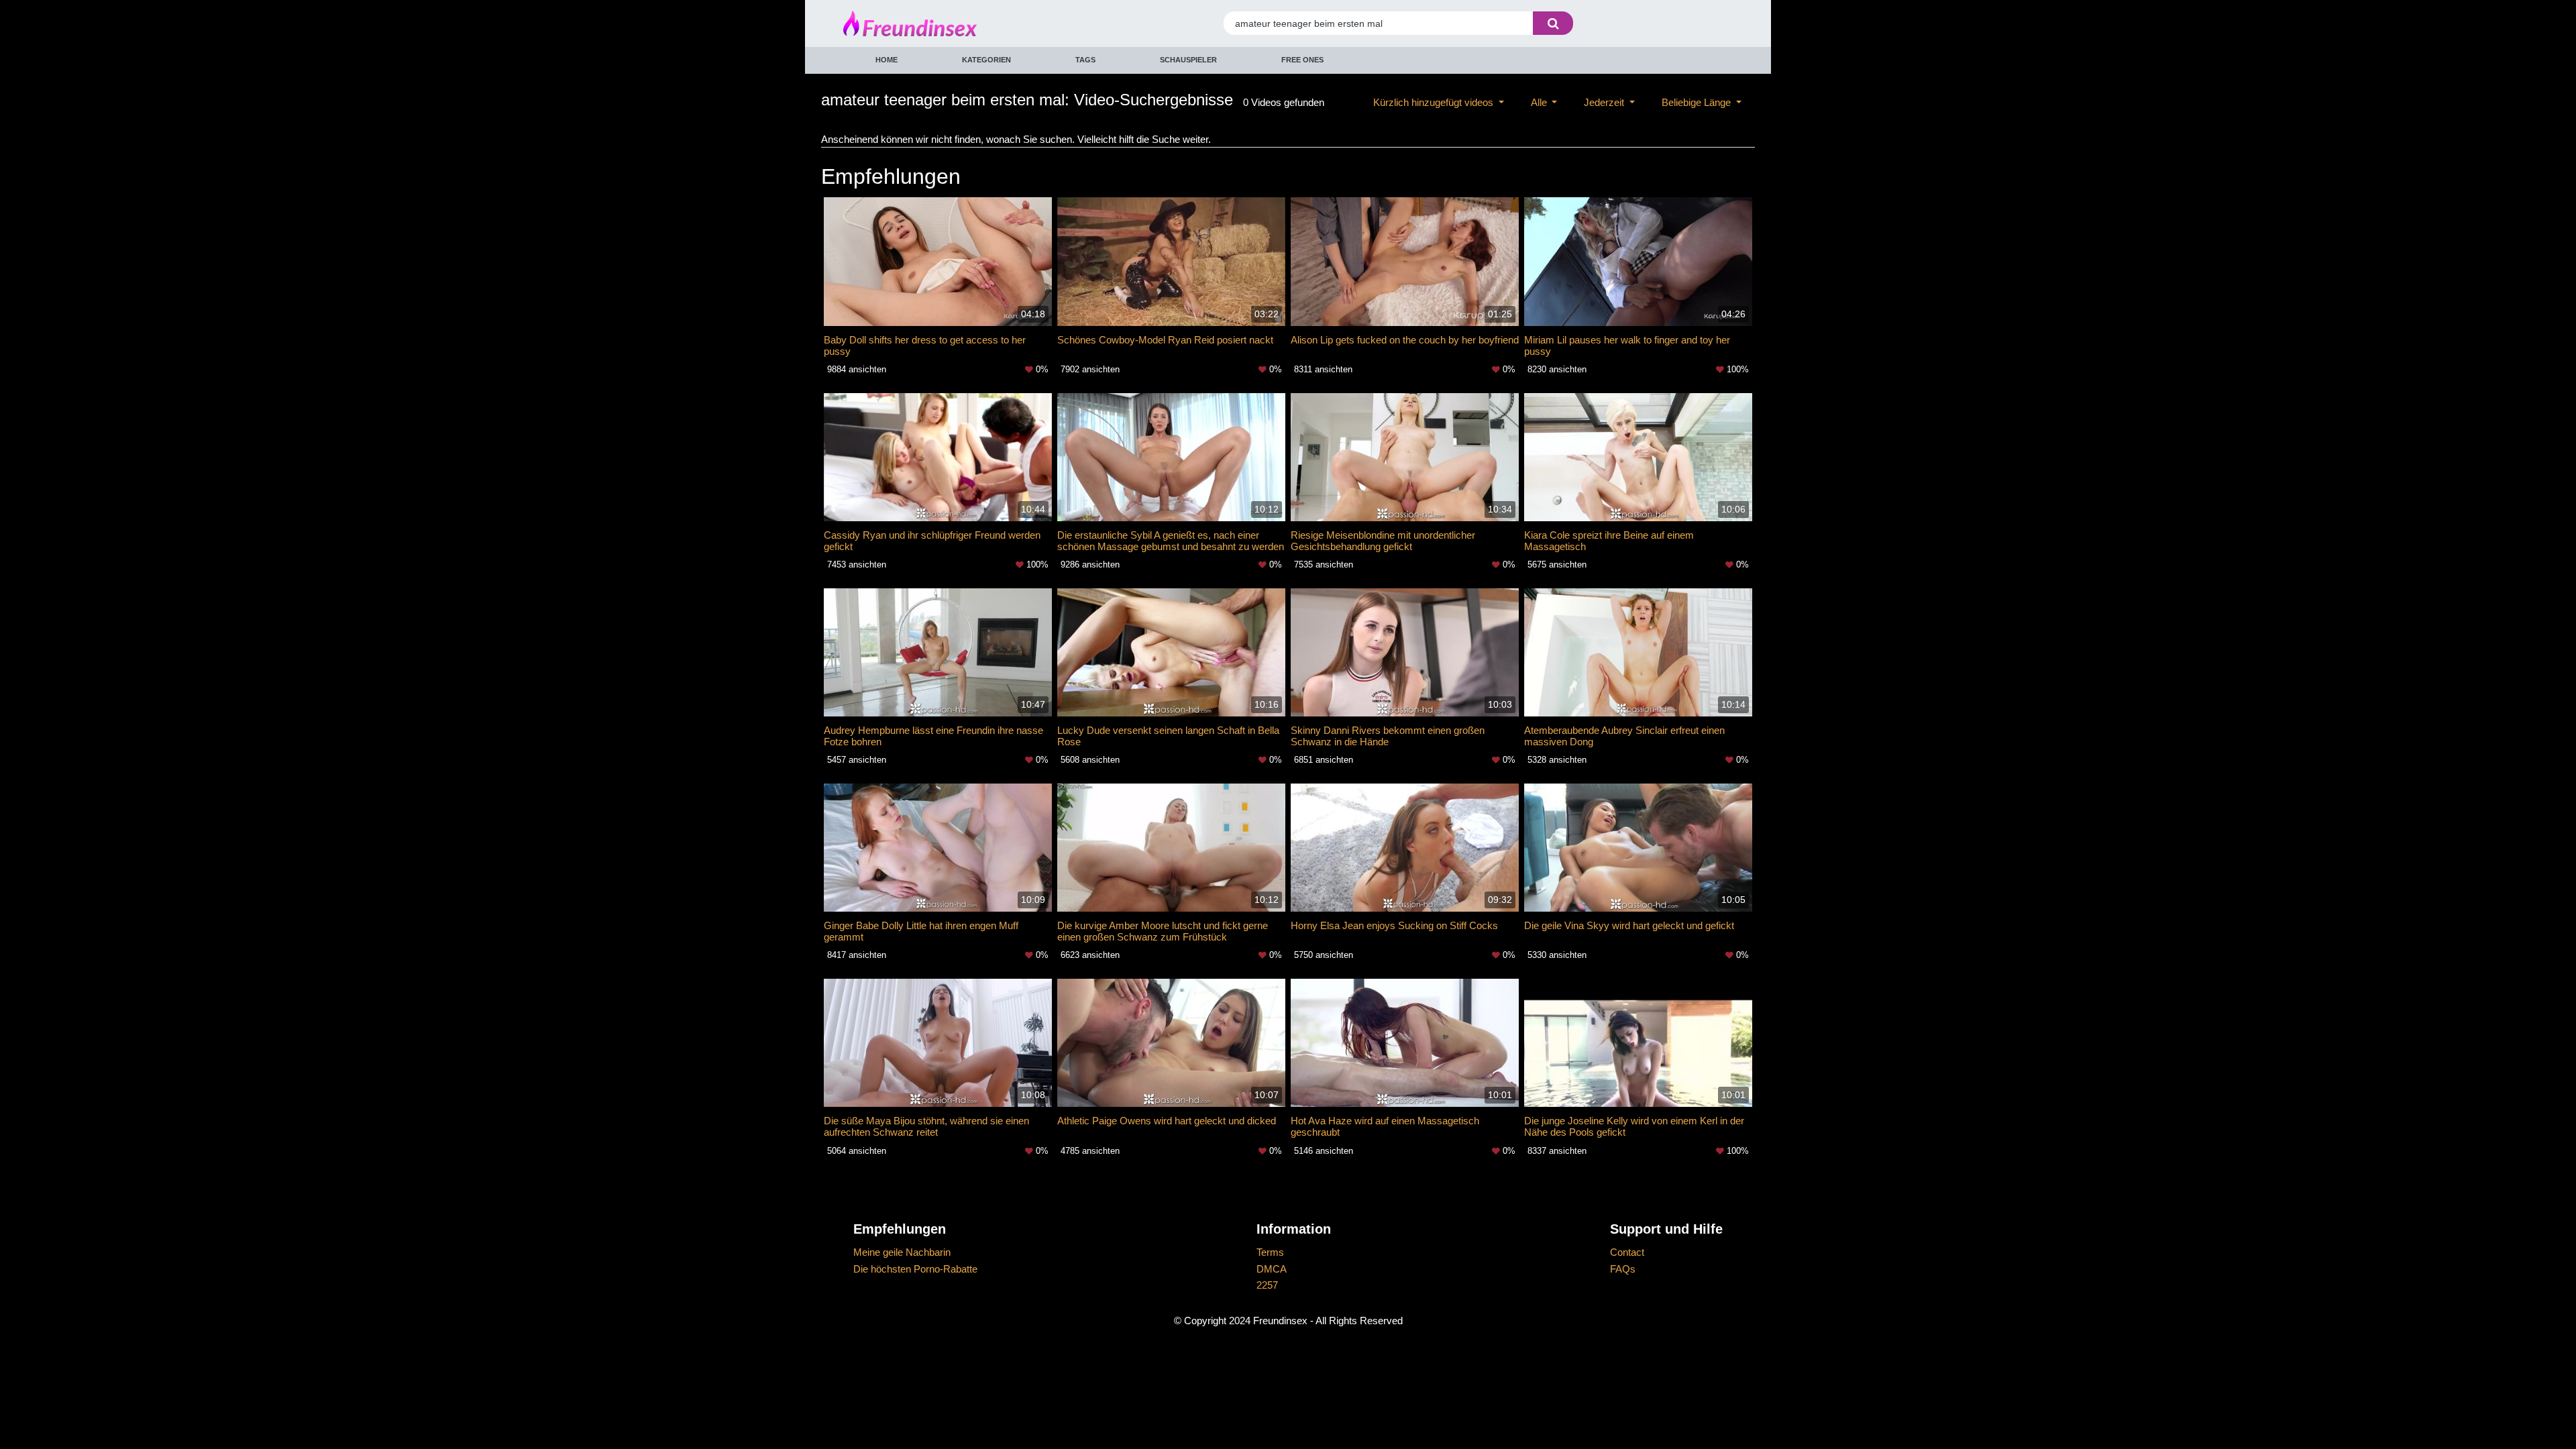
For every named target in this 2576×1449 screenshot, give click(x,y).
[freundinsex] (955, 23)
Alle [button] (1540, 102)
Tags (1085, 60)
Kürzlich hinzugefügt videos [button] (1435, 102)
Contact (1627, 1252)
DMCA (1272, 1269)
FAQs (1623, 1269)
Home (887, 60)
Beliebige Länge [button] (1698, 102)
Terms (1270, 1252)
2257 (1267, 1285)
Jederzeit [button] (1605, 102)
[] (1553, 23)
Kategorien (986, 60)
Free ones (1302, 60)
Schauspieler (1188, 60)
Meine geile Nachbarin (902, 1252)
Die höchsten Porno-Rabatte (915, 1269)
